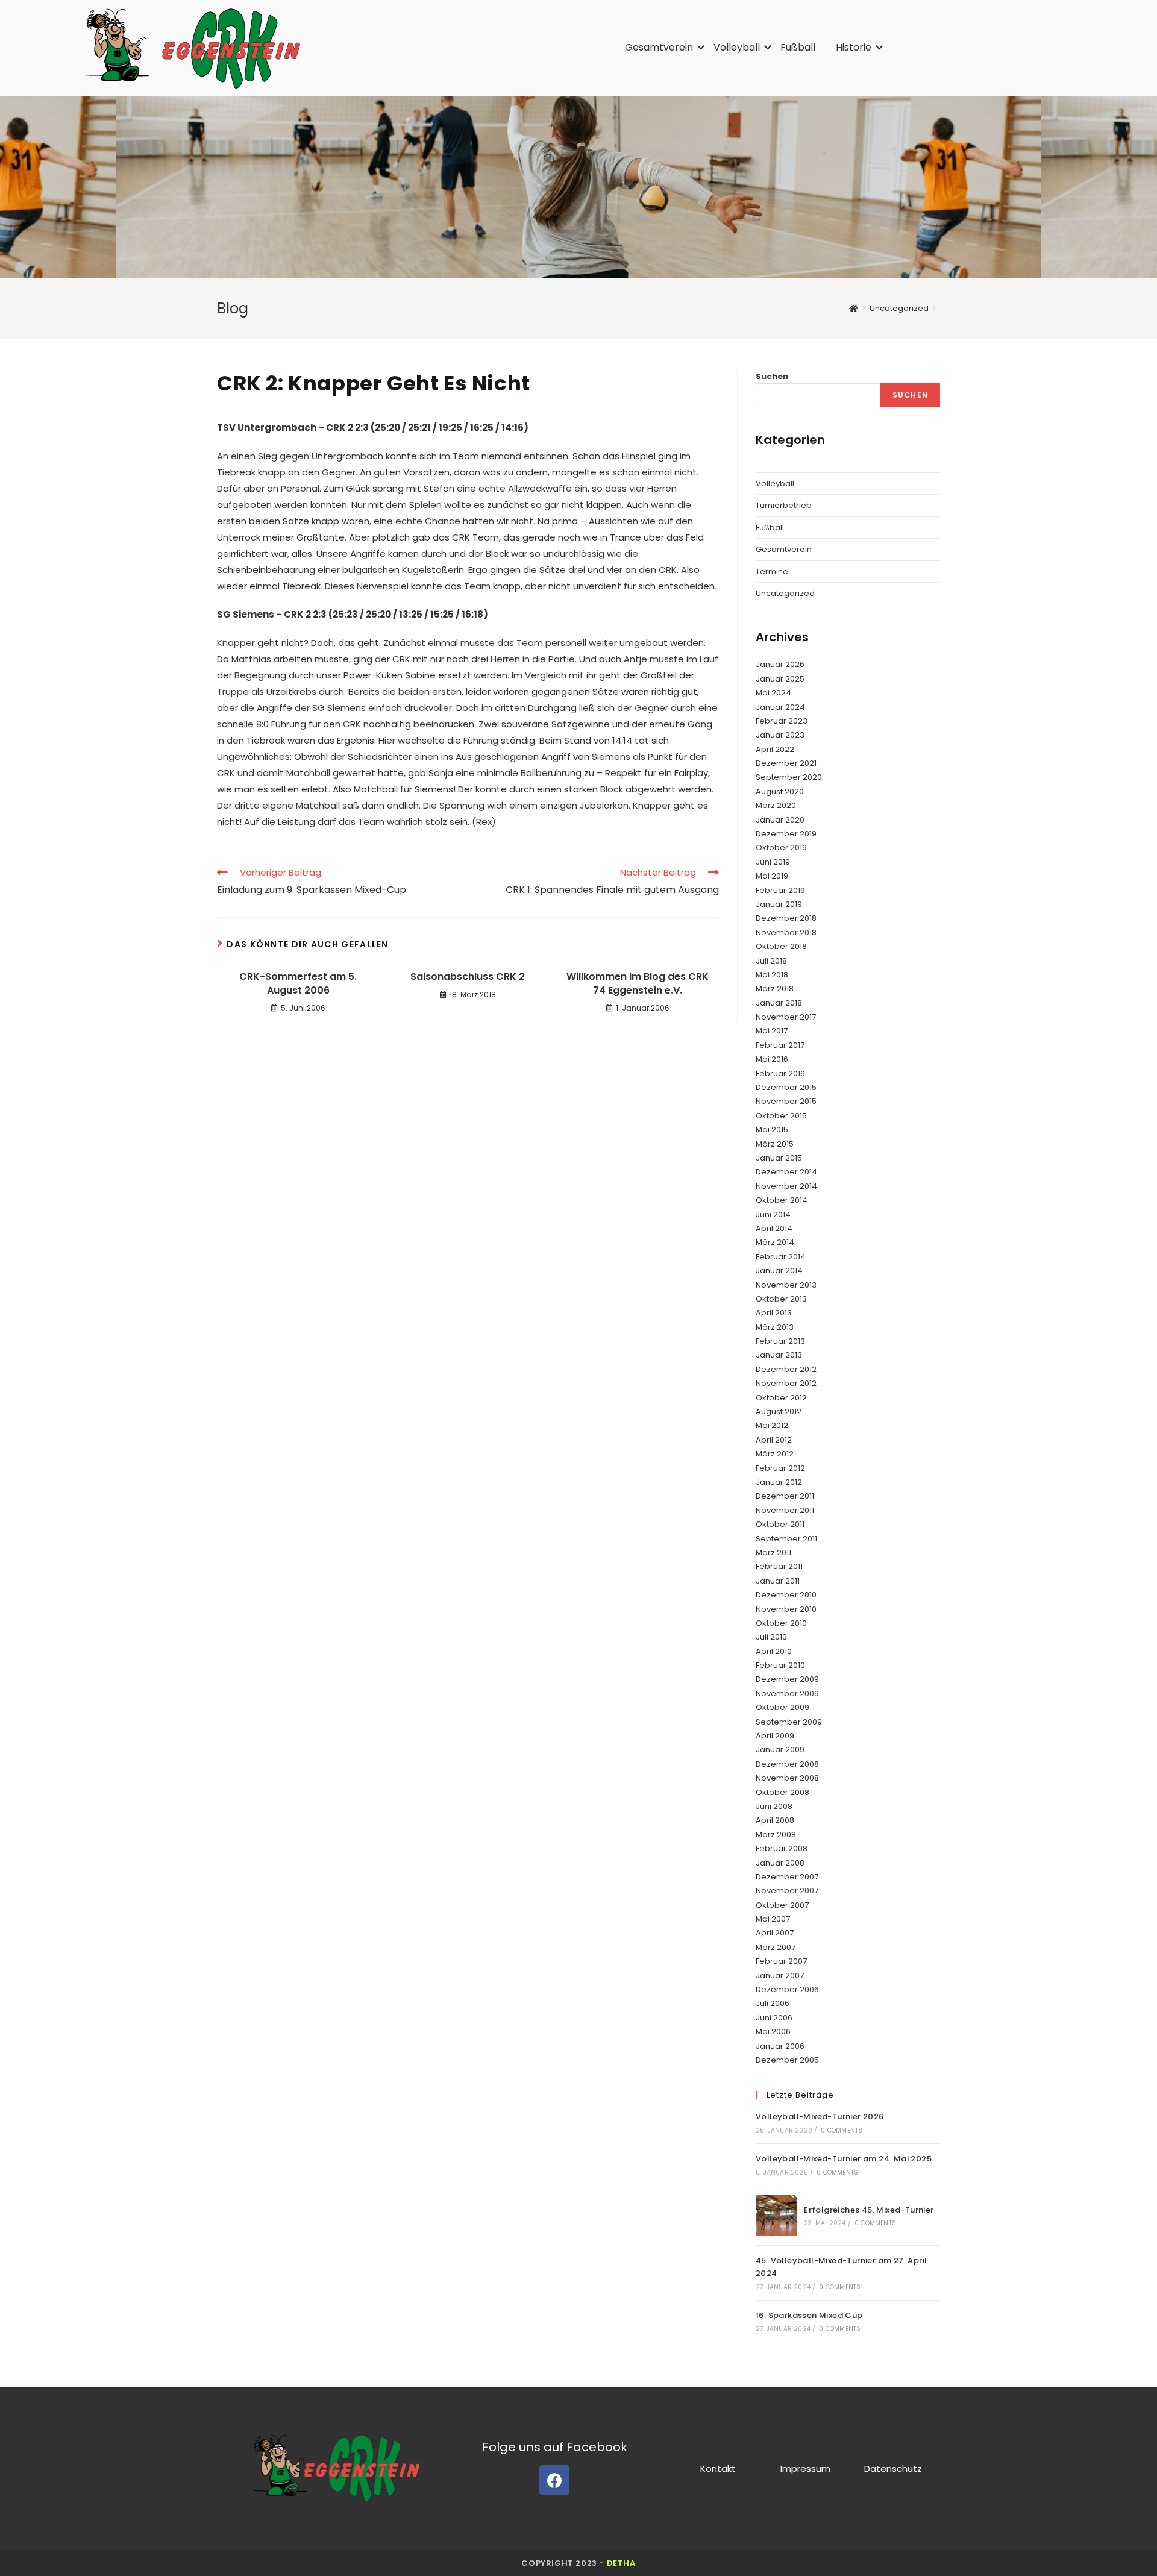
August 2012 (779, 1412)
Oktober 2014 (782, 1200)
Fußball (798, 47)
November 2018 (786, 932)
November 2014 (786, 1186)
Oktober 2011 (780, 1524)
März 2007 (776, 1947)
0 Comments (842, 2130)
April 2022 (775, 749)
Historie (854, 47)
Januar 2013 (779, 1355)
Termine (772, 572)
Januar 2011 (778, 1581)
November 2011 (785, 1510)
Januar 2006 (780, 2046)
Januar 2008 (780, 1863)
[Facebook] (554, 2480)
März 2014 (775, 1242)
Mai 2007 (773, 1919)
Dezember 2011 (785, 1496)
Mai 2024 (773, 693)
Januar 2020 (780, 820)
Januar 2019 (779, 904)
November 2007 (787, 1891)
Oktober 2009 (782, 1707)
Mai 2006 (773, 2032)
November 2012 (786, 1383)
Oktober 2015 (781, 1116)
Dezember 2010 (786, 1595)
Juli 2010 (771, 1637)
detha (621, 2563)
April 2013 (774, 1313)
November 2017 (786, 1017)
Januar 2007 (780, 1976)
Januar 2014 (779, 1271)
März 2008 (776, 1835)
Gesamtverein (659, 47)
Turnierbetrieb (784, 505)
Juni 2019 (773, 862)
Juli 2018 (771, 961)
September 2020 (789, 777)
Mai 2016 (772, 1059)
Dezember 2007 (787, 1877)
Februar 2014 (781, 1257)
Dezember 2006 (787, 1989)
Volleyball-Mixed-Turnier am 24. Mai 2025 (844, 2159)
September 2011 (786, 1539)
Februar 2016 (780, 1073)
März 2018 (775, 989)
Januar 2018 (779, 1003)
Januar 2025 (780, 679)
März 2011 (773, 1553)
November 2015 (786, 1101)
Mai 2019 (772, 876)
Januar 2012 (779, 1482)
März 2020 (776, 805)
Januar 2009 (780, 1750)
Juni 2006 (774, 2018)
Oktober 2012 (781, 1398)
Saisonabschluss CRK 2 (468, 977)
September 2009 (789, 1722)
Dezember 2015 (786, 1087)
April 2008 (775, 1820)
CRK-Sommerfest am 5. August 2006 (298, 983)
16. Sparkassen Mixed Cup (809, 2315)
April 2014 (774, 1228)
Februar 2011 (779, 1566)
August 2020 (780, 791)
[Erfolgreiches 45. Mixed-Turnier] (776, 2216)
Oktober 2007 (782, 1905)
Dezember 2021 (786, 763)
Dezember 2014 (786, 1172)
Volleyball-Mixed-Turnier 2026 (820, 2117)
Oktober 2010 (781, 1623)
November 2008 (787, 1778)
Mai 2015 (772, 1130)
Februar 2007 (781, 1961)
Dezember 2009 (787, 1679)
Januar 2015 (779, 1158)
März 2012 (775, 1454)
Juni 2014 (773, 1214)
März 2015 (775, 1144)
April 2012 (774, 1440)
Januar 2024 (780, 707)
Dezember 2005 (787, 2060)
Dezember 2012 (786, 1369)
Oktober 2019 (781, 848)
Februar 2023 (782, 721)
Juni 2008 (774, 1806)
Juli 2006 (773, 2003)
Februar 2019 (780, 890)
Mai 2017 (772, 1031)
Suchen (772, 376)
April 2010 (774, 1651)
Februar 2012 (780, 1468)
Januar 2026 (780, 664)
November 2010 (786, 1609)
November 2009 (787, 1694)
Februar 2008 (782, 1848)
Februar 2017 (780, 1045)
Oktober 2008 (782, 1792)
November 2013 (786, 1285)
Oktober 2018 (781, 946)
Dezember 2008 (787, 1764)
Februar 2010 (780, 1665)
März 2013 (775, 1327)
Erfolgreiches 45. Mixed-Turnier (869, 2210)
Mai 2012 (772, 1425)
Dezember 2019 (786, 834)
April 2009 (775, 1736)
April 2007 (775, 1933)
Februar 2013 (780, 1341)
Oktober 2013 (781, 1299)
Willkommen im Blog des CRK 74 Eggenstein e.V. (638, 983)
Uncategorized (785, 593)
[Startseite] (854, 308)
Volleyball (737, 47)
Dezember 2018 (786, 918)
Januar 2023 (780, 735)
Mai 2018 (772, 975)
